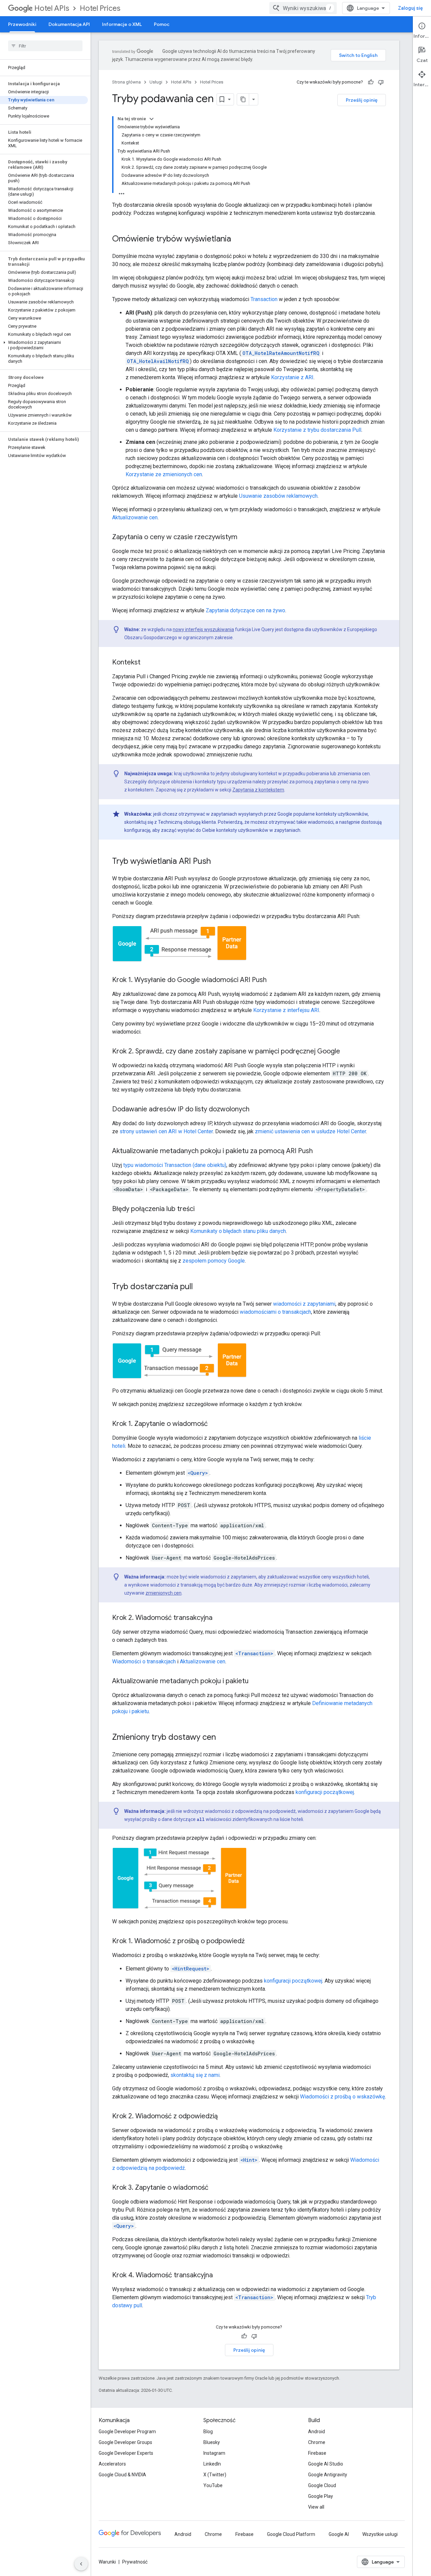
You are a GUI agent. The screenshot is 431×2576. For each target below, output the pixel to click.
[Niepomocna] (381, 82)
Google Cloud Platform (291, 2534)
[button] (44, 345)
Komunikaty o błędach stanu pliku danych (238, 1231)
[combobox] (303, 8)
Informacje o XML (122, 24)
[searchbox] (45, 46)
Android (317, 2432)
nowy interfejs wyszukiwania (203, 629)
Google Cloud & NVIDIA (122, 2475)
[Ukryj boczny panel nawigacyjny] (81, 2564)
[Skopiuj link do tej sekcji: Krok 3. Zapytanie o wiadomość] (215, 2188)
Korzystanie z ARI (292, 377)
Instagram (214, 2453)
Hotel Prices (100, 8)
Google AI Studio (326, 2464)
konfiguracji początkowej (325, 1792)
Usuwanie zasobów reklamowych (278, 496)
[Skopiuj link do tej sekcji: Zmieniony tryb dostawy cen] (223, 1738)
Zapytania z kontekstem (258, 790)
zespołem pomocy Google (214, 1261)
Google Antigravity (328, 2475)
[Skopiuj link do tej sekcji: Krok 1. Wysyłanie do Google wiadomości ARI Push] (273, 980)
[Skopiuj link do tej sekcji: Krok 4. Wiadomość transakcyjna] (220, 2276)
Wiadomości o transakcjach (144, 1661)
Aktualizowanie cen (135, 517)
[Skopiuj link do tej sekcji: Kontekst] (147, 663)
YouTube (213, 2485)
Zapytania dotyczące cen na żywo (245, 610)
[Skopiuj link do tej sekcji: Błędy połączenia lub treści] (201, 1209)
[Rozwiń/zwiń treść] (152, 119)
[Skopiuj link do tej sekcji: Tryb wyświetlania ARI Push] (218, 862)
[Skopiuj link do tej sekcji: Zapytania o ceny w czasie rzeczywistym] (244, 537)
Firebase (317, 2453)
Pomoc (162, 24)
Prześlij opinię (362, 100)
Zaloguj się (410, 8)
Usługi (156, 82)
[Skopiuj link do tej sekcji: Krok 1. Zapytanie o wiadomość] (214, 1424)
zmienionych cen (163, 1593)
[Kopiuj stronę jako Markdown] (243, 99)
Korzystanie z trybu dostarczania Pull (317, 430)
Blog (208, 2432)
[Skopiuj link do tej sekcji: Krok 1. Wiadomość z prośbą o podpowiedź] (252, 1942)
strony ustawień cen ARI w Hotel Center (166, 1131)
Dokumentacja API (69, 24)
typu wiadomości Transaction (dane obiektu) (175, 1165)
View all (316, 2507)
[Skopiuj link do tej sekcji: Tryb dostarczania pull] (200, 1287)
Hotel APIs (52, 8)
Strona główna (126, 82)
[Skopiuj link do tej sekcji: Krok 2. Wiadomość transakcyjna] (219, 1618)
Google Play (321, 2496)
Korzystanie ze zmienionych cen (164, 474)
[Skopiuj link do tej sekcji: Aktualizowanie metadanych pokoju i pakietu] (255, 1682)
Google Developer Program (127, 2432)
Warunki (107, 2562)
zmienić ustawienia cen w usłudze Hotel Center (310, 1131)
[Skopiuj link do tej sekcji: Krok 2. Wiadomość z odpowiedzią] (225, 2117)
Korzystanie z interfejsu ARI (286, 1010)
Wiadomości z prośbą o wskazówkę (342, 2097)
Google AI (339, 2534)
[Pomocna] (371, 82)
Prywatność (135, 2562)
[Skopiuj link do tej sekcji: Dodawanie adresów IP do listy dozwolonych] (256, 1110)
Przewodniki (22, 24)
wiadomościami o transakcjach (275, 1312)
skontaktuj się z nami (195, 2075)
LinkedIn (212, 2464)
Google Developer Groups (125, 2442)
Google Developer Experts (126, 2453)
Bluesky (212, 2442)
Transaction (264, 299)
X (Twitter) (215, 2475)
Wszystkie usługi (380, 2534)
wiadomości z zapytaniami (304, 1304)
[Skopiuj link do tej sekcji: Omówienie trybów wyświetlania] (238, 239)
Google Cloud (322, 2485)
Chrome (317, 2442)
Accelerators (112, 2464)
